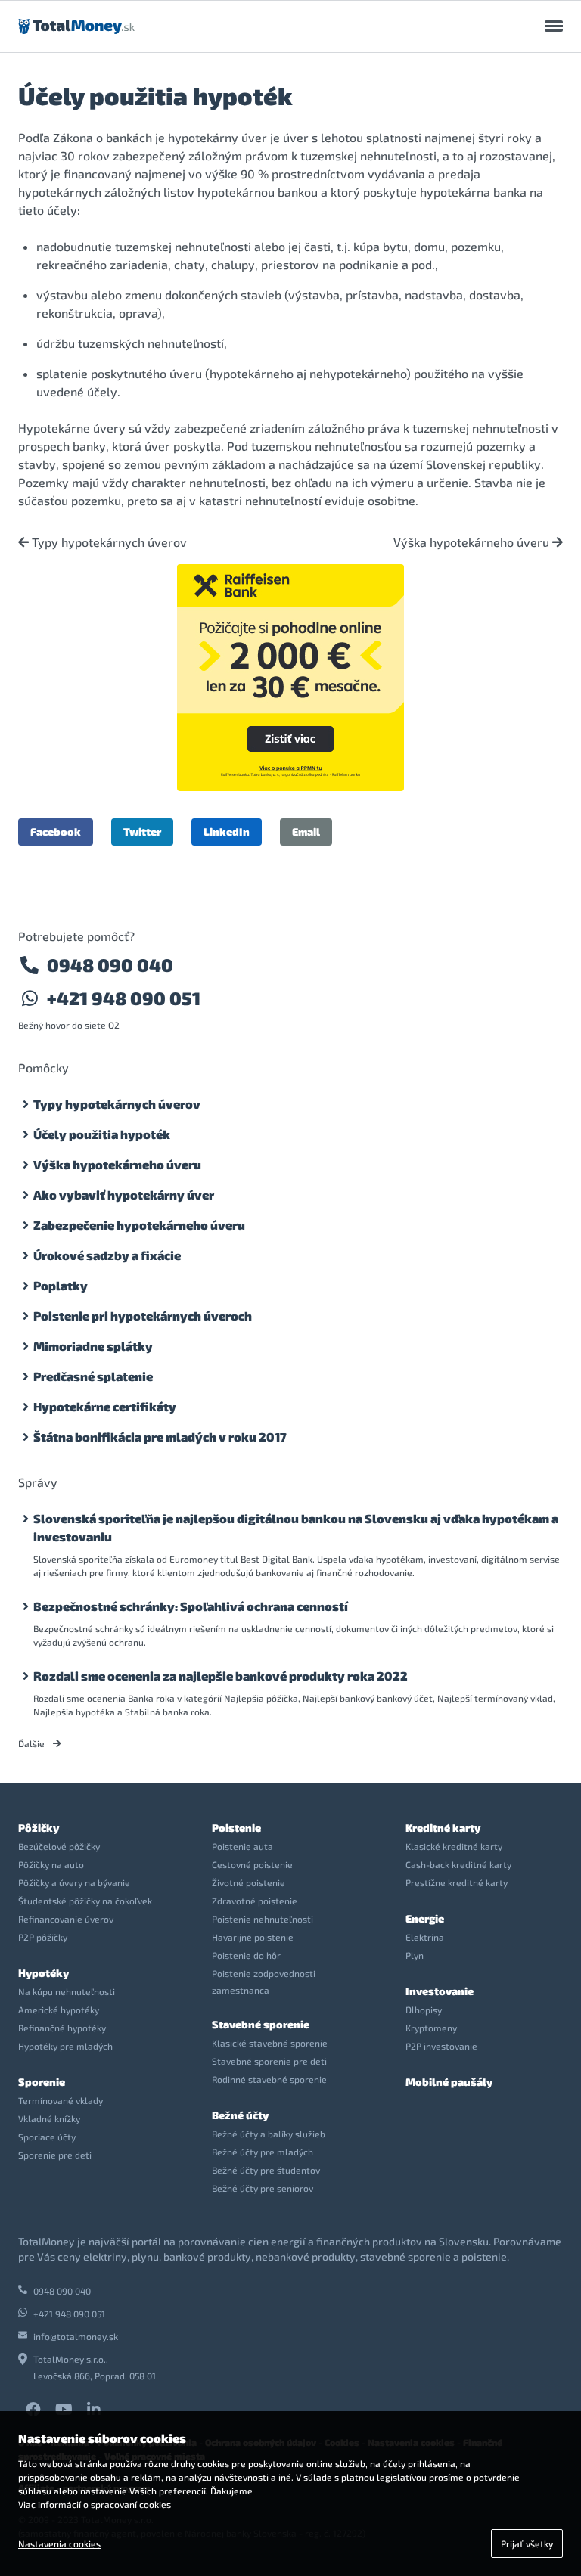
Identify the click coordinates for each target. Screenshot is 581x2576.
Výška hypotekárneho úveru (473, 542)
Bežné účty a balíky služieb (269, 2134)
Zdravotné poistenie (255, 1901)
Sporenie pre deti (55, 2155)
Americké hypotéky (59, 2010)
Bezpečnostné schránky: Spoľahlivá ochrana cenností (191, 1606)
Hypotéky (43, 1973)
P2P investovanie (441, 2046)
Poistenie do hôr (246, 1955)
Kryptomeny (431, 2028)
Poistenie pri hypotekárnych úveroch (143, 1316)
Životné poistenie (249, 1882)
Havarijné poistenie (253, 1937)
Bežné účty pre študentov (266, 2170)
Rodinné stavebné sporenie (269, 2079)
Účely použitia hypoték (102, 1134)
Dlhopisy (424, 2010)
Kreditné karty (443, 1828)
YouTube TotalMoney (64, 2410)
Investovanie (440, 1991)
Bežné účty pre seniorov (263, 2188)
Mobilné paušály (449, 2082)
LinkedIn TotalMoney (94, 2410)
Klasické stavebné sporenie (270, 2043)
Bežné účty (240, 2115)
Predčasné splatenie (93, 1376)
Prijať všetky (527, 2543)
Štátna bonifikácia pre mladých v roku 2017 (160, 1437)
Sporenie (42, 2082)
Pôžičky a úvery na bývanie (74, 1882)
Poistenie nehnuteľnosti (263, 1919)
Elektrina (425, 1937)
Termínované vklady (61, 2100)
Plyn (415, 1955)
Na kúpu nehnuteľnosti (67, 1991)
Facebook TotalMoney (33, 2410)
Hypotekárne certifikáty (105, 1406)
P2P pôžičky (43, 1937)
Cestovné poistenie (252, 1864)
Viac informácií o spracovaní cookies (95, 2504)
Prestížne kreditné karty (457, 1882)
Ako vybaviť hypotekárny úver (124, 1195)
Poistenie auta (242, 1846)
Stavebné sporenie (261, 2024)
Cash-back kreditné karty (458, 1864)
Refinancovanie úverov (66, 1919)
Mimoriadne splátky (93, 1346)
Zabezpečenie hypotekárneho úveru (139, 1225)
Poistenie (236, 1828)
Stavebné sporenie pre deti (269, 2061)
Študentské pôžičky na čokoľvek (85, 1901)
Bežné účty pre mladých (263, 2152)
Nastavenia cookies (59, 2543)
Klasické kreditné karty (454, 1846)
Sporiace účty (47, 2137)
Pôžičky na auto (51, 1864)
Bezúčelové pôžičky (59, 1846)
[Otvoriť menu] (554, 26)
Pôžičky (39, 1828)
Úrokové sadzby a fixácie (107, 1255)
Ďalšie (33, 1743)
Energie (425, 1918)
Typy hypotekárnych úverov (108, 542)
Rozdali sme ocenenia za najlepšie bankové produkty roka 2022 (221, 1676)
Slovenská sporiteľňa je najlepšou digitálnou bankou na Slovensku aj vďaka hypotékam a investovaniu (296, 1527)
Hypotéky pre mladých (65, 2046)
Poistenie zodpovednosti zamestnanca (264, 1982)
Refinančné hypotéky (62, 2028)
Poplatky (61, 1285)
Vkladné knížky (49, 2118)
